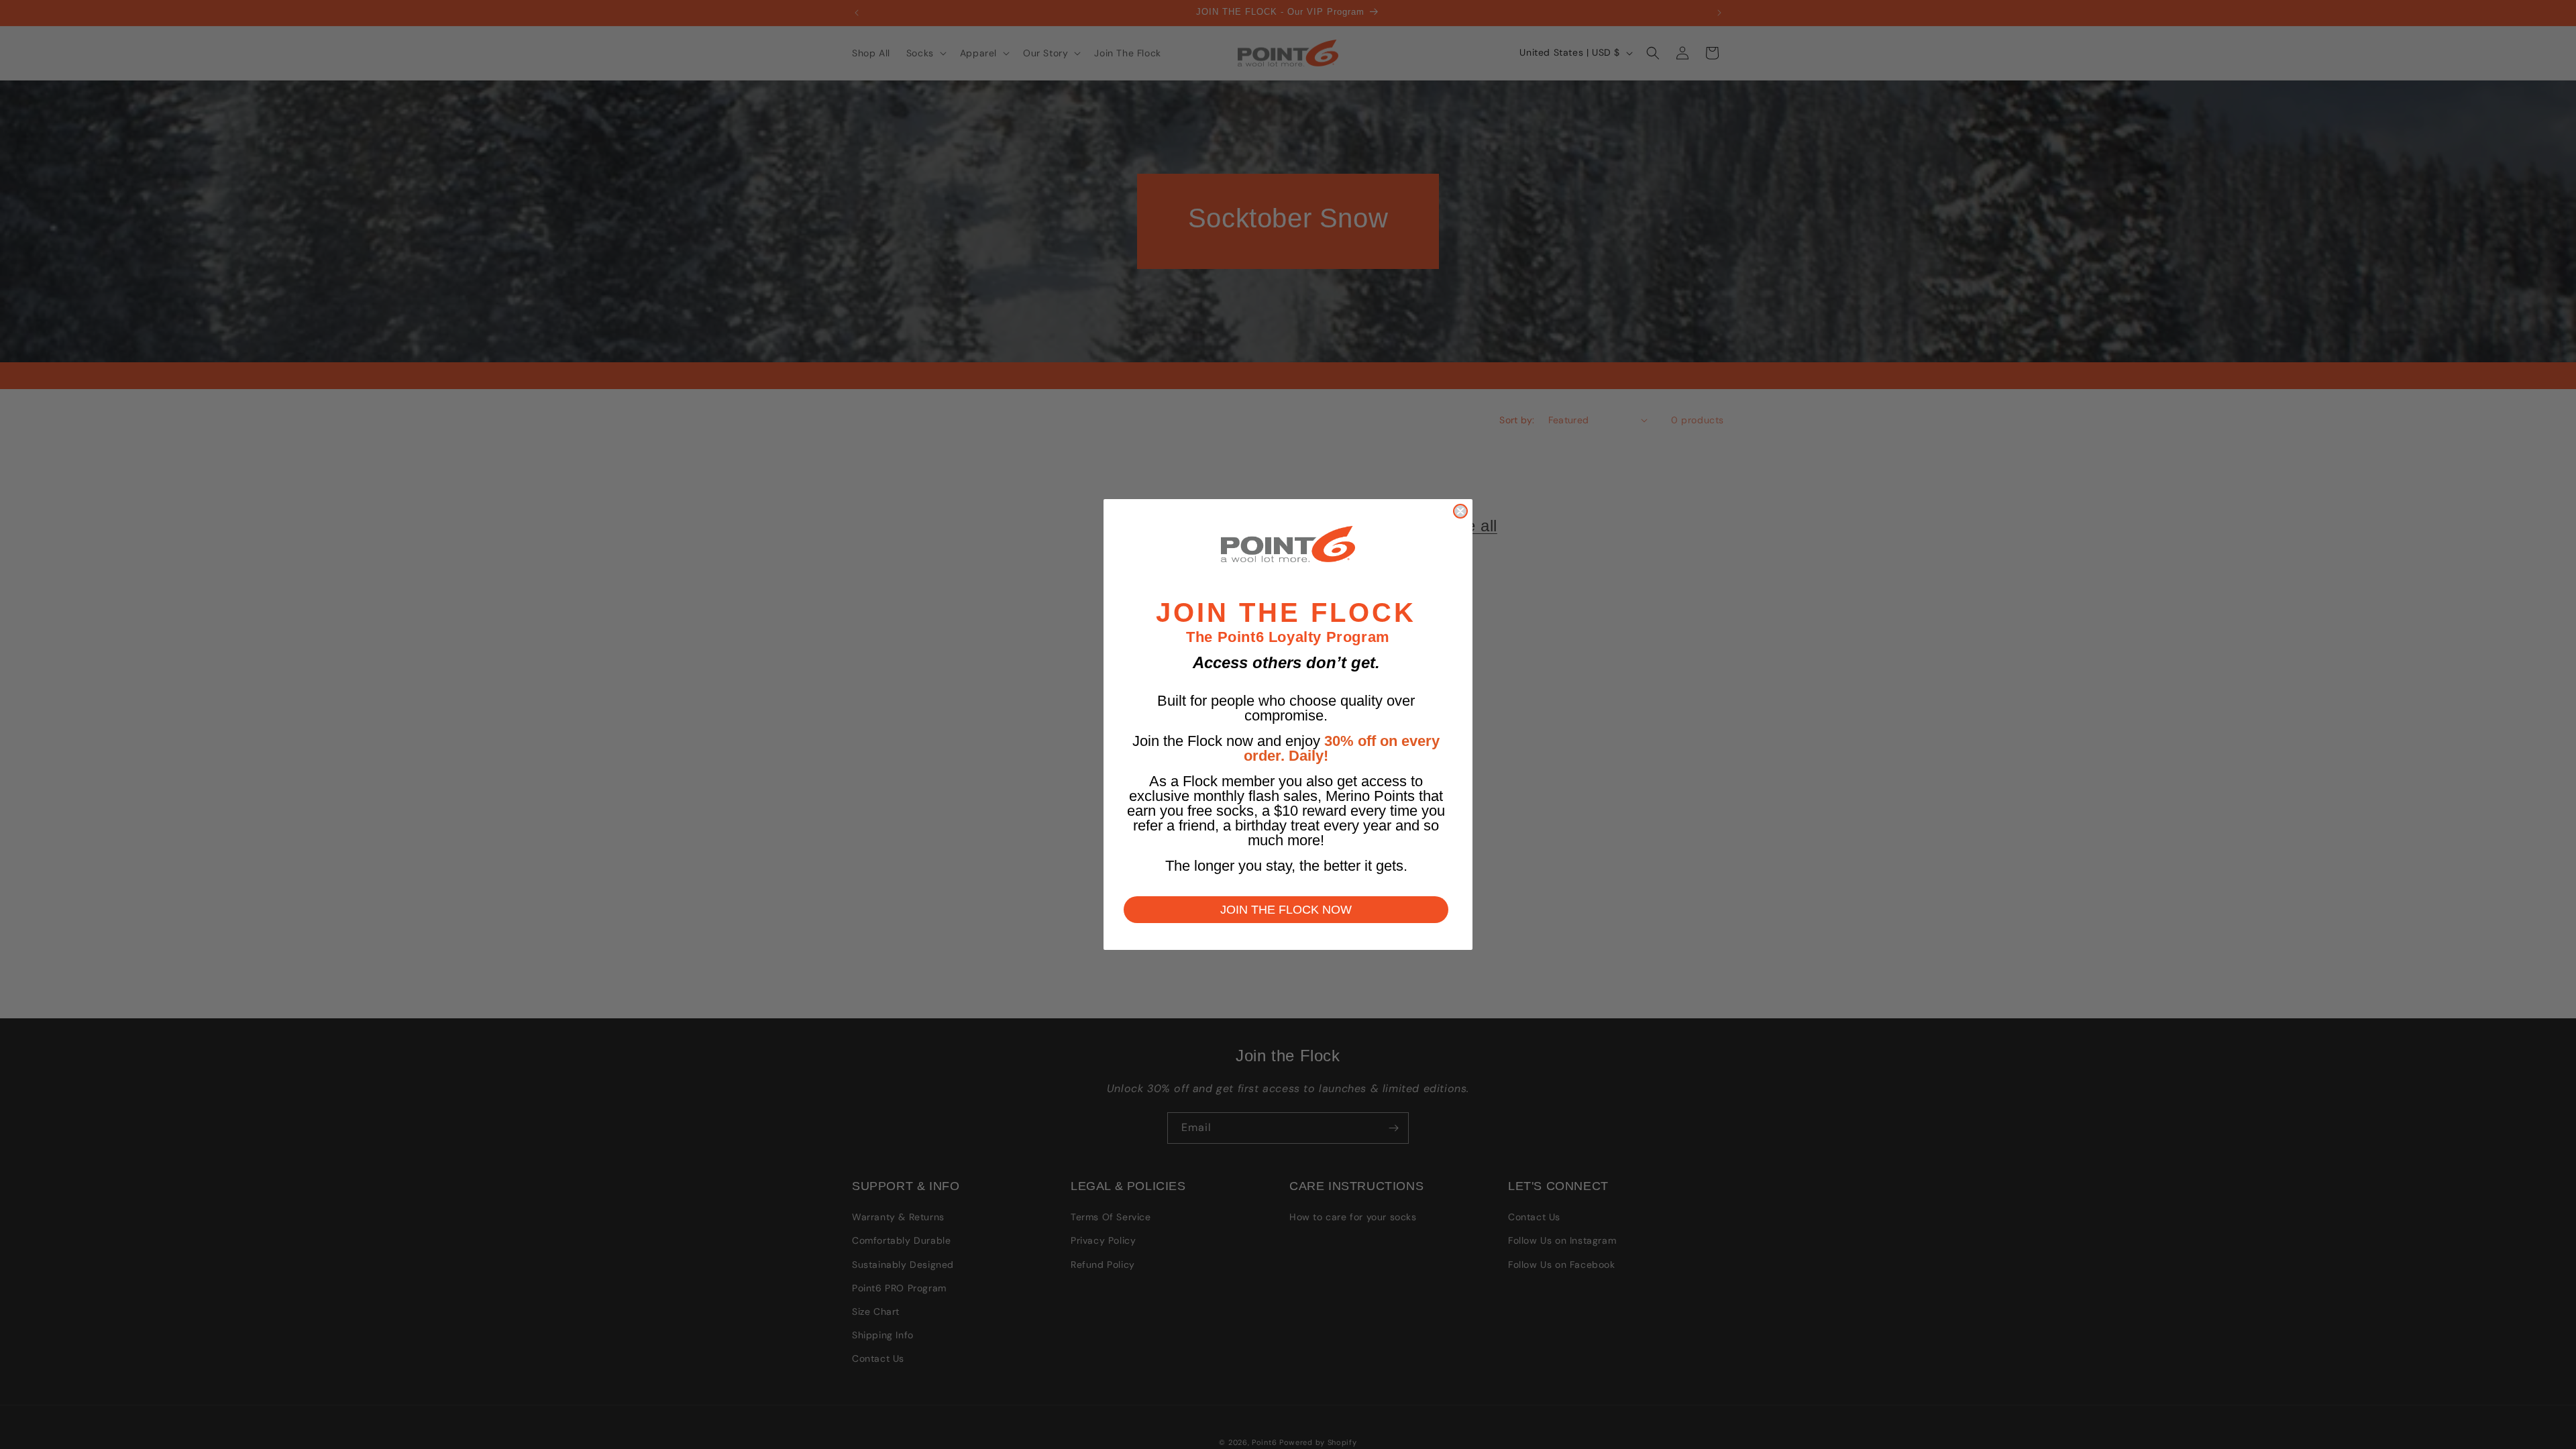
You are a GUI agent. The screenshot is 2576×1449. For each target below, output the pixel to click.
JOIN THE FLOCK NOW (1286, 910)
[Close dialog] (1460, 511)
